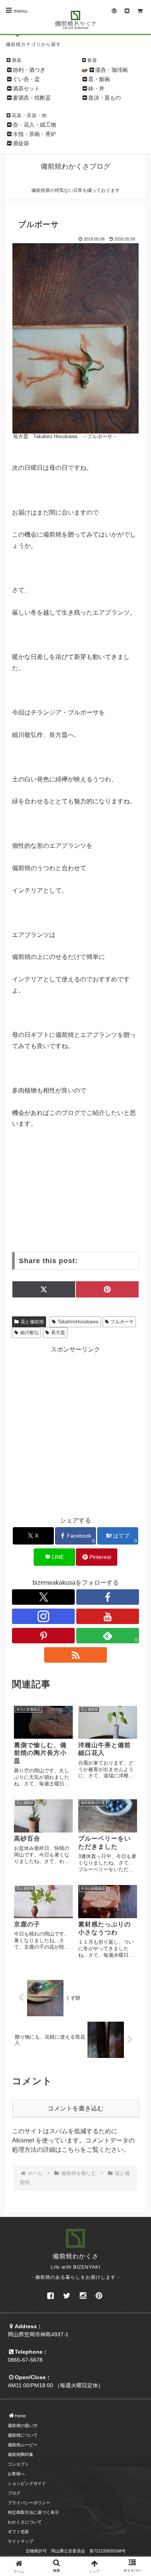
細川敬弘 (29, 1333)
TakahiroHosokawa (78, 1322)
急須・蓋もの (105, 98)
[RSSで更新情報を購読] (75, 1655)
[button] (136, 1593)
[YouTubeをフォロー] (108, 1616)
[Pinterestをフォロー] (43, 1636)
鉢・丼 (96, 88)
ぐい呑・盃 (26, 79)
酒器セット (26, 88)
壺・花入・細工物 (34, 125)
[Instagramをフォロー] (43, 1616)
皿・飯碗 (99, 79)
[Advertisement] (75, 1429)
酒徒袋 (21, 143)
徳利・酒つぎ (29, 70)
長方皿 (58, 1333)
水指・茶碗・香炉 (34, 134)
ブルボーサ (122, 1322)
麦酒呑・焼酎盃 (32, 98)
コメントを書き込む (75, 2108)
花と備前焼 (32, 1322)
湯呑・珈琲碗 (112, 70)
